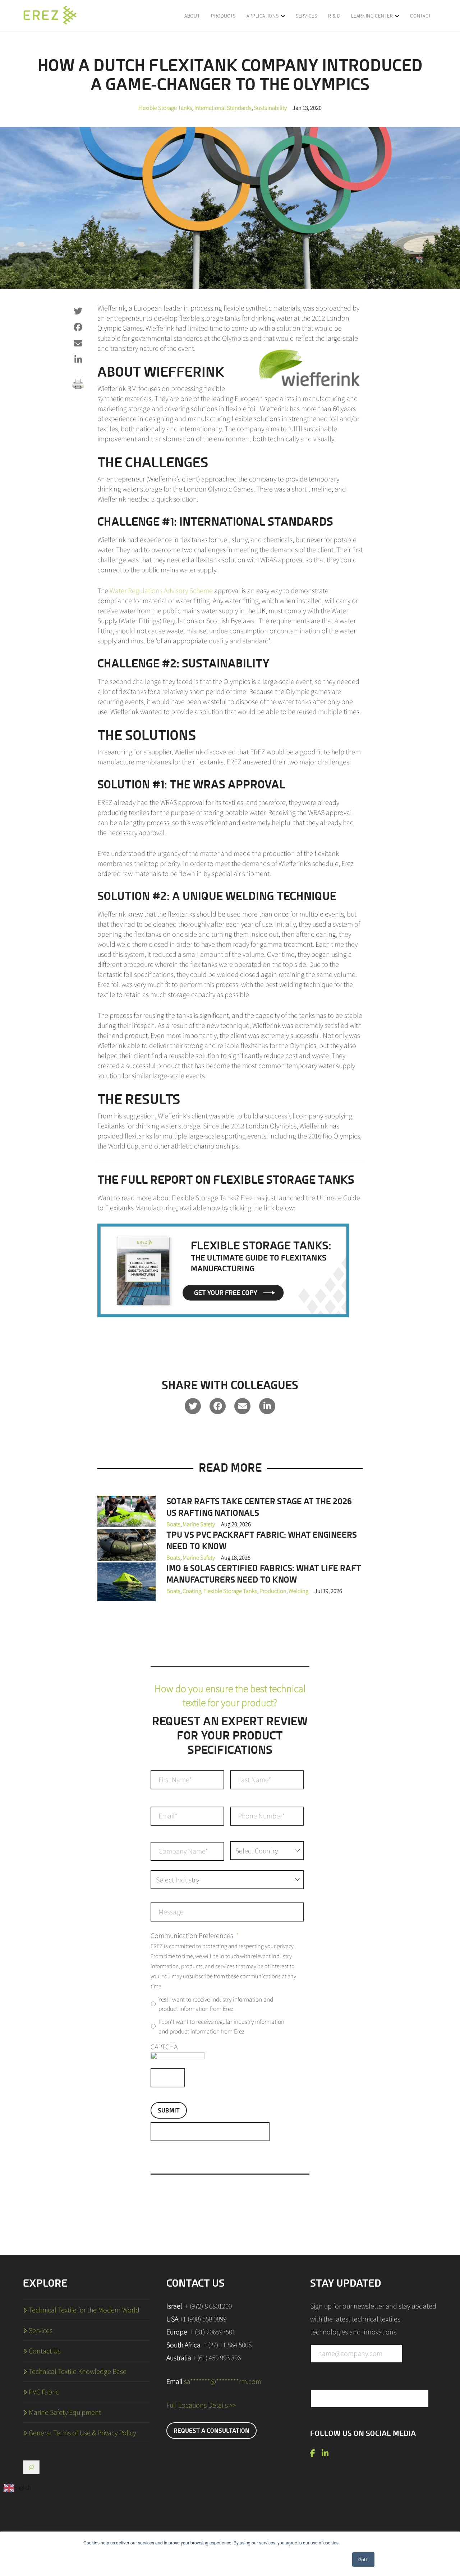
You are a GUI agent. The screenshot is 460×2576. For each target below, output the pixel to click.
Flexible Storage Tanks (165, 108)
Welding (298, 1591)
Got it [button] (363, 2559)
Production (273, 1591)
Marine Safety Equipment (65, 2412)
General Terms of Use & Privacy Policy (82, 2433)
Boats (173, 1524)
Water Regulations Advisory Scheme (161, 591)
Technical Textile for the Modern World (84, 2310)
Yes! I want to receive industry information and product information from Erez (216, 2004)
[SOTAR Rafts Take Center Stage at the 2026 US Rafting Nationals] (126, 1511)
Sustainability (270, 108)
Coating (192, 1591)
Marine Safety (199, 1524)
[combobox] (17, 2488)
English (23, 2488)
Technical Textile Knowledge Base (78, 2371)
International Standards (223, 108)
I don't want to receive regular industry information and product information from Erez (221, 2026)
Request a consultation (211, 2431)
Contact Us (45, 2351)
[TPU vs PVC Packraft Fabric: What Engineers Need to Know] (126, 1544)
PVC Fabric (44, 2392)
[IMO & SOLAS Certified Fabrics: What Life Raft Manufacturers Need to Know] (126, 1581)
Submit (169, 2110)
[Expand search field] (31, 2467)
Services (41, 2330)
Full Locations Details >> (201, 2405)
